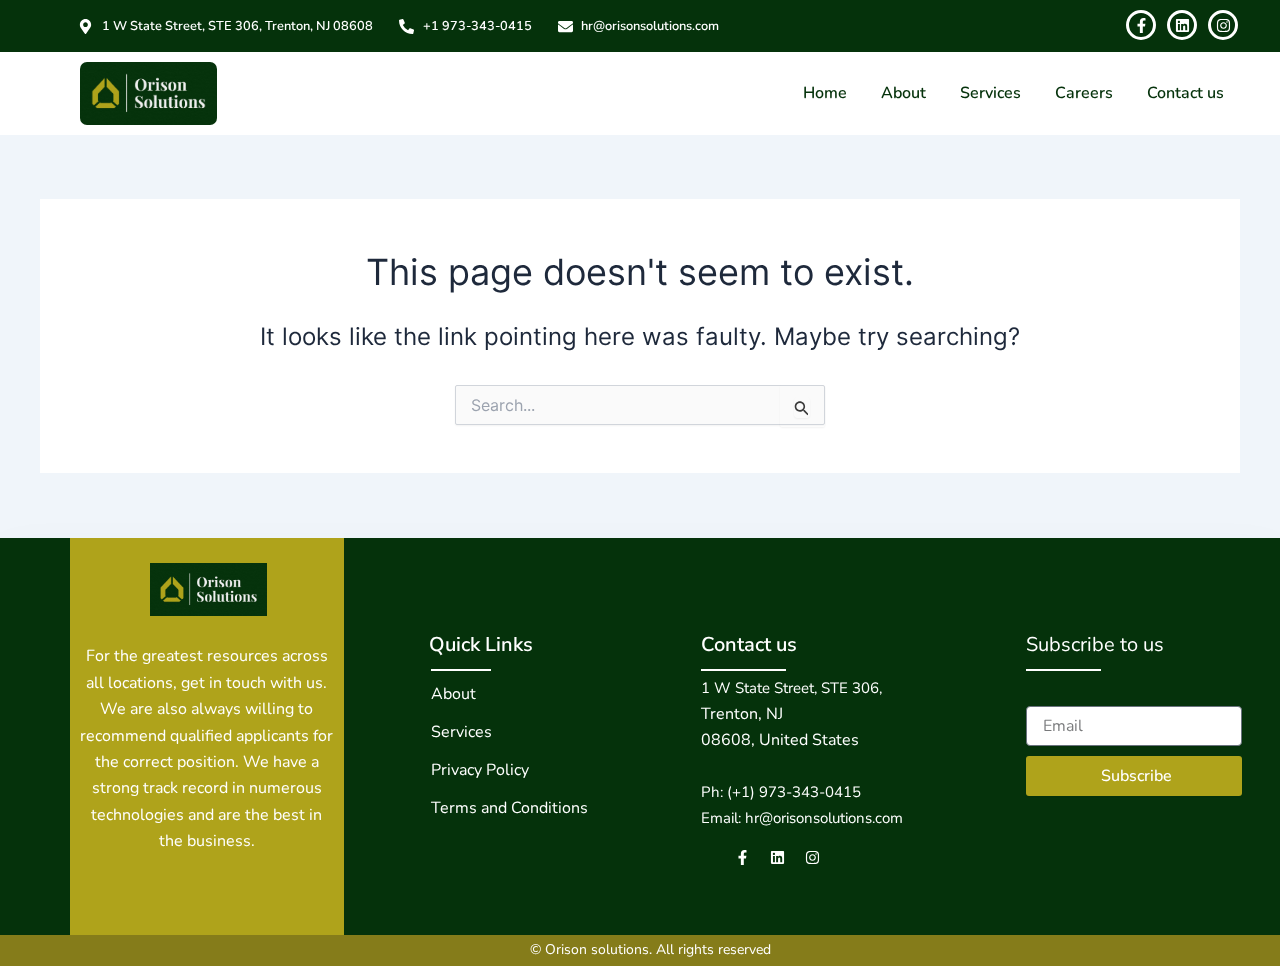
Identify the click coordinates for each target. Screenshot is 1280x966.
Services (990, 93)
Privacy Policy (480, 770)
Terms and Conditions (509, 808)
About (903, 93)
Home (825, 93)
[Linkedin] (777, 857)
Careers (1084, 93)
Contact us (1185, 93)
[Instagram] (812, 857)
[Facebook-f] (742, 857)
